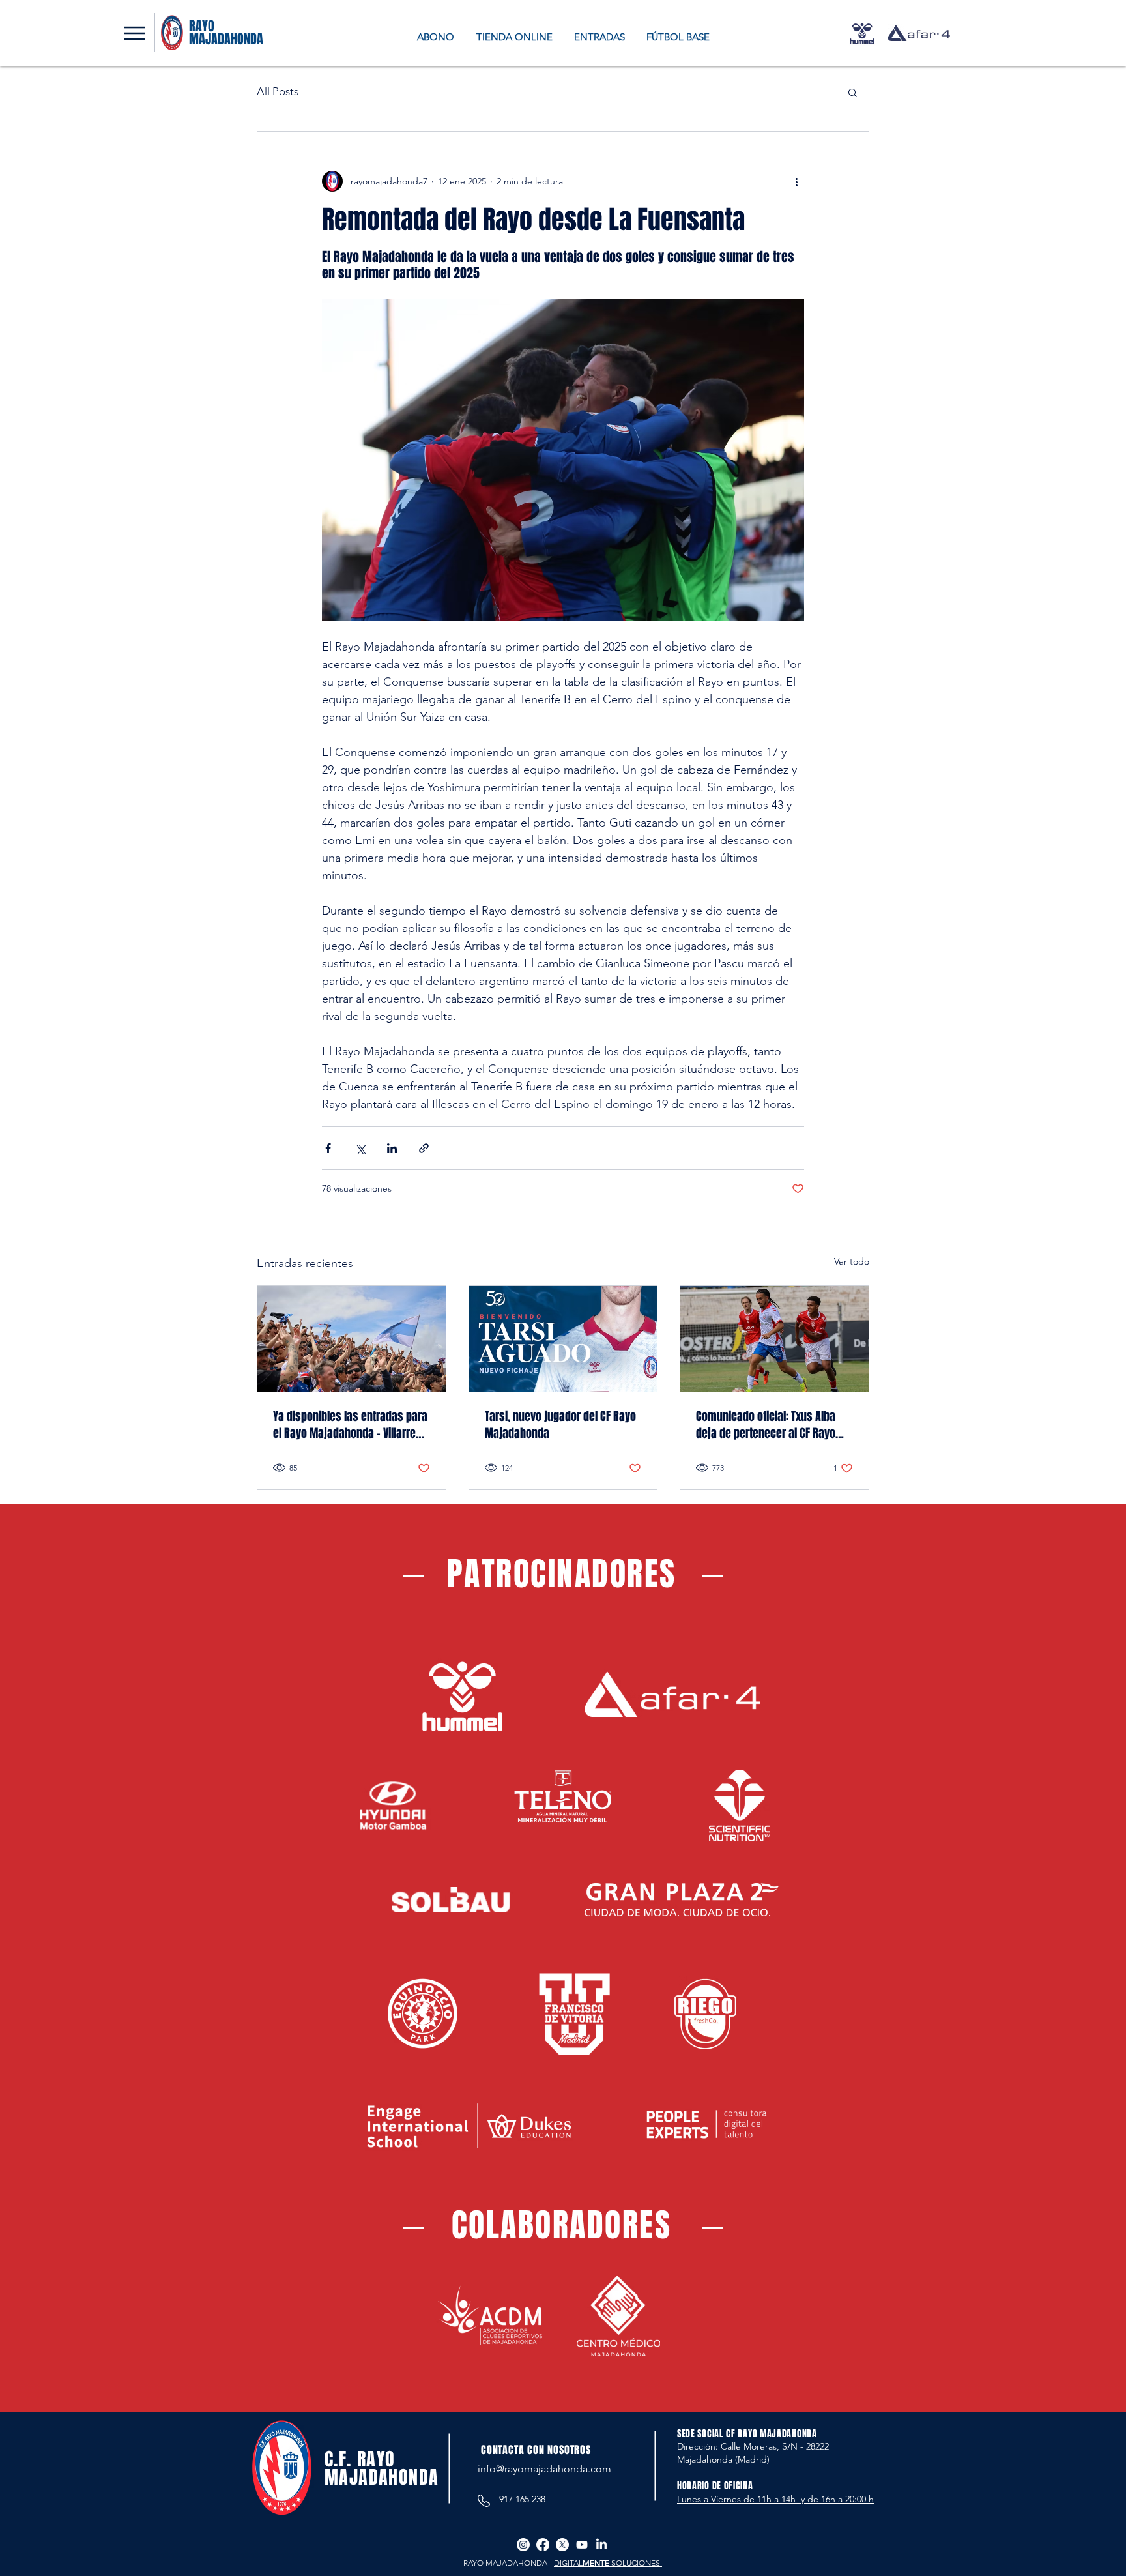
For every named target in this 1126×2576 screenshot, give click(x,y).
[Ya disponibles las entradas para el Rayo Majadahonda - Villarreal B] (352, 1339)
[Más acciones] (796, 181)
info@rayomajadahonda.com (544, 2469)
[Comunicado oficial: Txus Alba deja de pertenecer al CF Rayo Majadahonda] (774, 1339)
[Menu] (135, 33)
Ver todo (852, 1261)
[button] (853, 92)
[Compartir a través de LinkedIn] (392, 1148)
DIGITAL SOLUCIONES (608, 2563)
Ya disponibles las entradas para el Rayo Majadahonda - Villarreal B (350, 1425)
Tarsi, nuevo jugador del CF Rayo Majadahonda (560, 1425)
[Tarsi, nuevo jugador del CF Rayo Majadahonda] (563, 1339)
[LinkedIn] (601, 2545)
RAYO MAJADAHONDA (226, 33)
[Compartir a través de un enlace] (424, 1148)
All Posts (278, 91)
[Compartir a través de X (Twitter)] (360, 1148)
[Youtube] (582, 2545)
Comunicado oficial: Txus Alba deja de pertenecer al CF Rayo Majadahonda (766, 1425)
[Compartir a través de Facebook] (328, 1148)
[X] (562, 2545)
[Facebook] (543, 2545)
